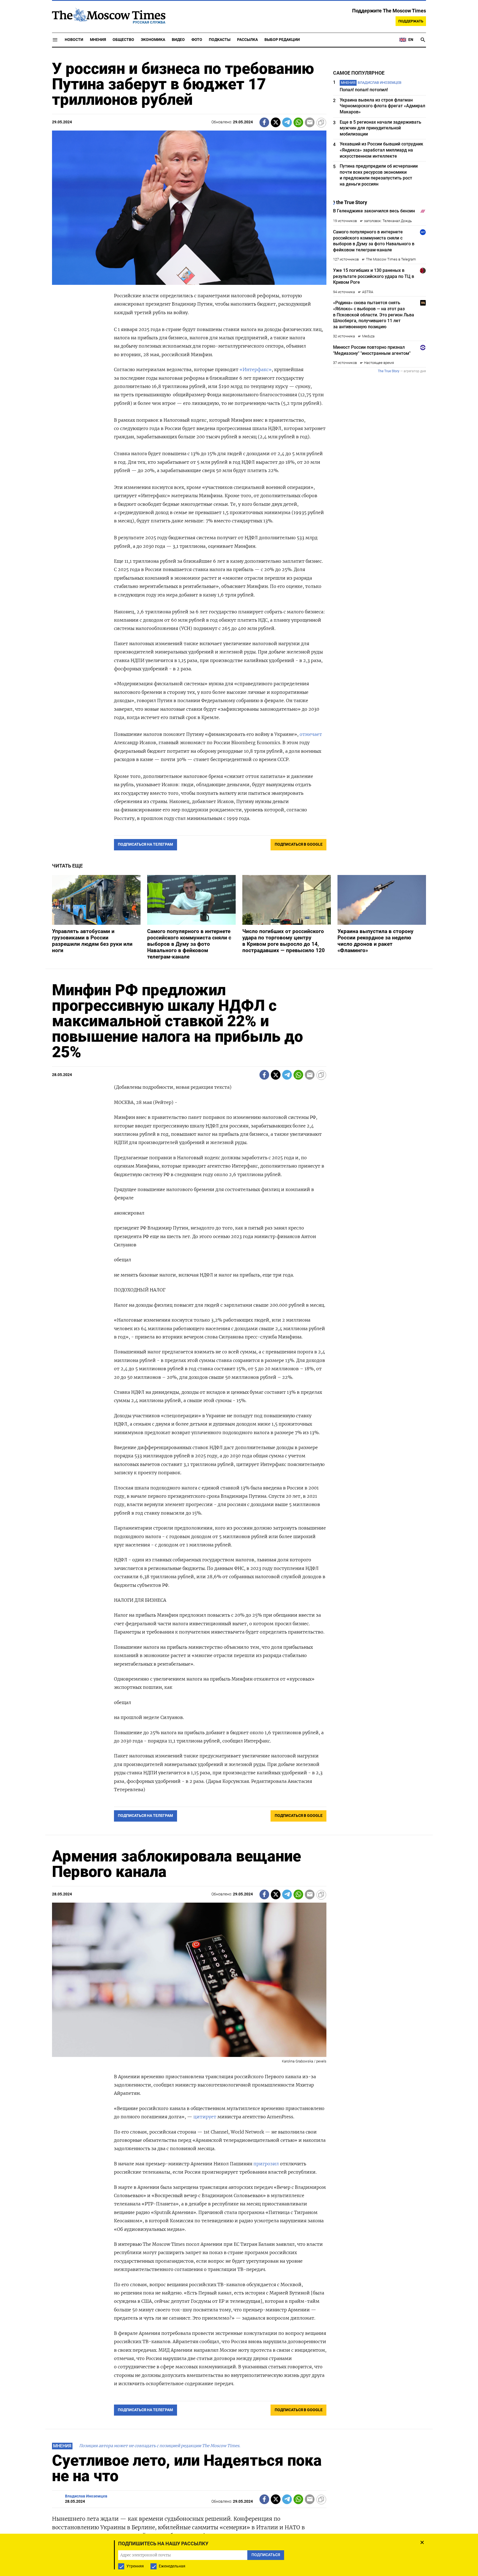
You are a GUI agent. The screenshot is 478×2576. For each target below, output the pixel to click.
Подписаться (239, 1320)
